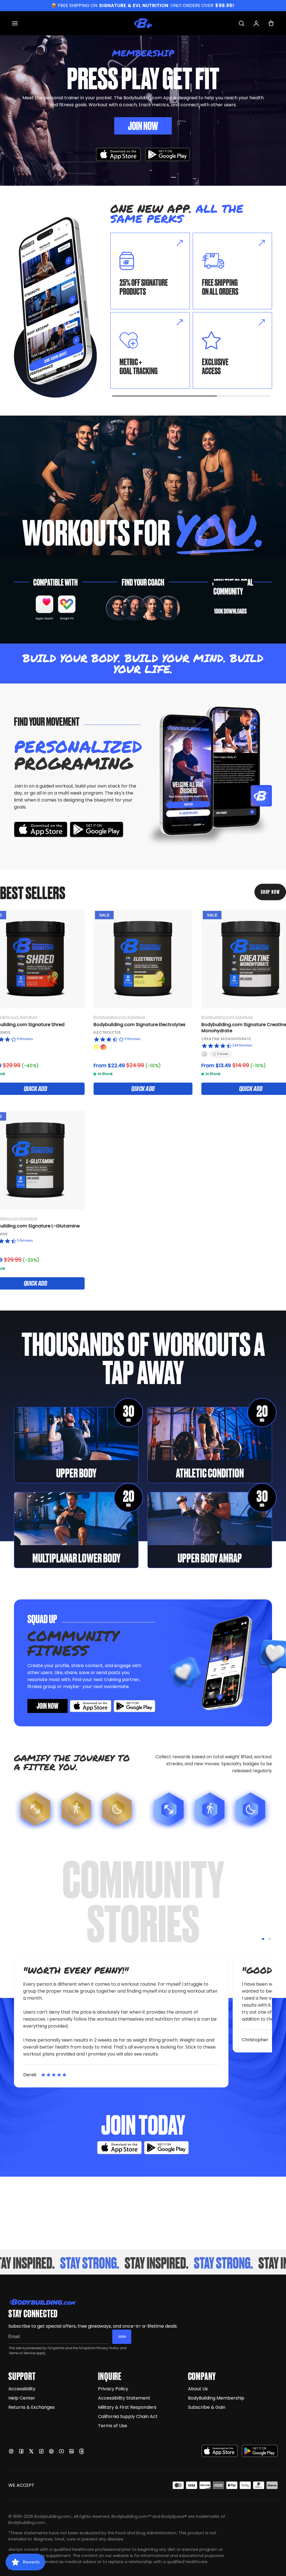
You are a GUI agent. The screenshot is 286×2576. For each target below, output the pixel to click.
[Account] (256, 23)
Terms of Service (22, 2353)
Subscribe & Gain (207, 2407)
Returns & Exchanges (32, 2407)
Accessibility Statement (124, 2398)
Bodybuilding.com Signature (119, 1017)
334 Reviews (242, 1045)
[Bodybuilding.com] (143, 23)
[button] (263, 1939)
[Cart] (271, 23)
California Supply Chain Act (128, 2416)
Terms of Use (113, 2426)
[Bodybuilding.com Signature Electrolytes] (143, 959)
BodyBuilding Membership (216, 2398)
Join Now (143, 125)
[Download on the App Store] (220, 2451)
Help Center (22, 2398)
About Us (198, 2389)
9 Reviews (25, 1039)
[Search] (241, 23)
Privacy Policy (107, 2348)
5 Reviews (25, 1240)
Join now (47, 1705)
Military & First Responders (127, 2407)
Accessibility (22, 2389)
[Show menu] (15, 23)
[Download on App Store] (118, 155)
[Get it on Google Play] (168, 155)
